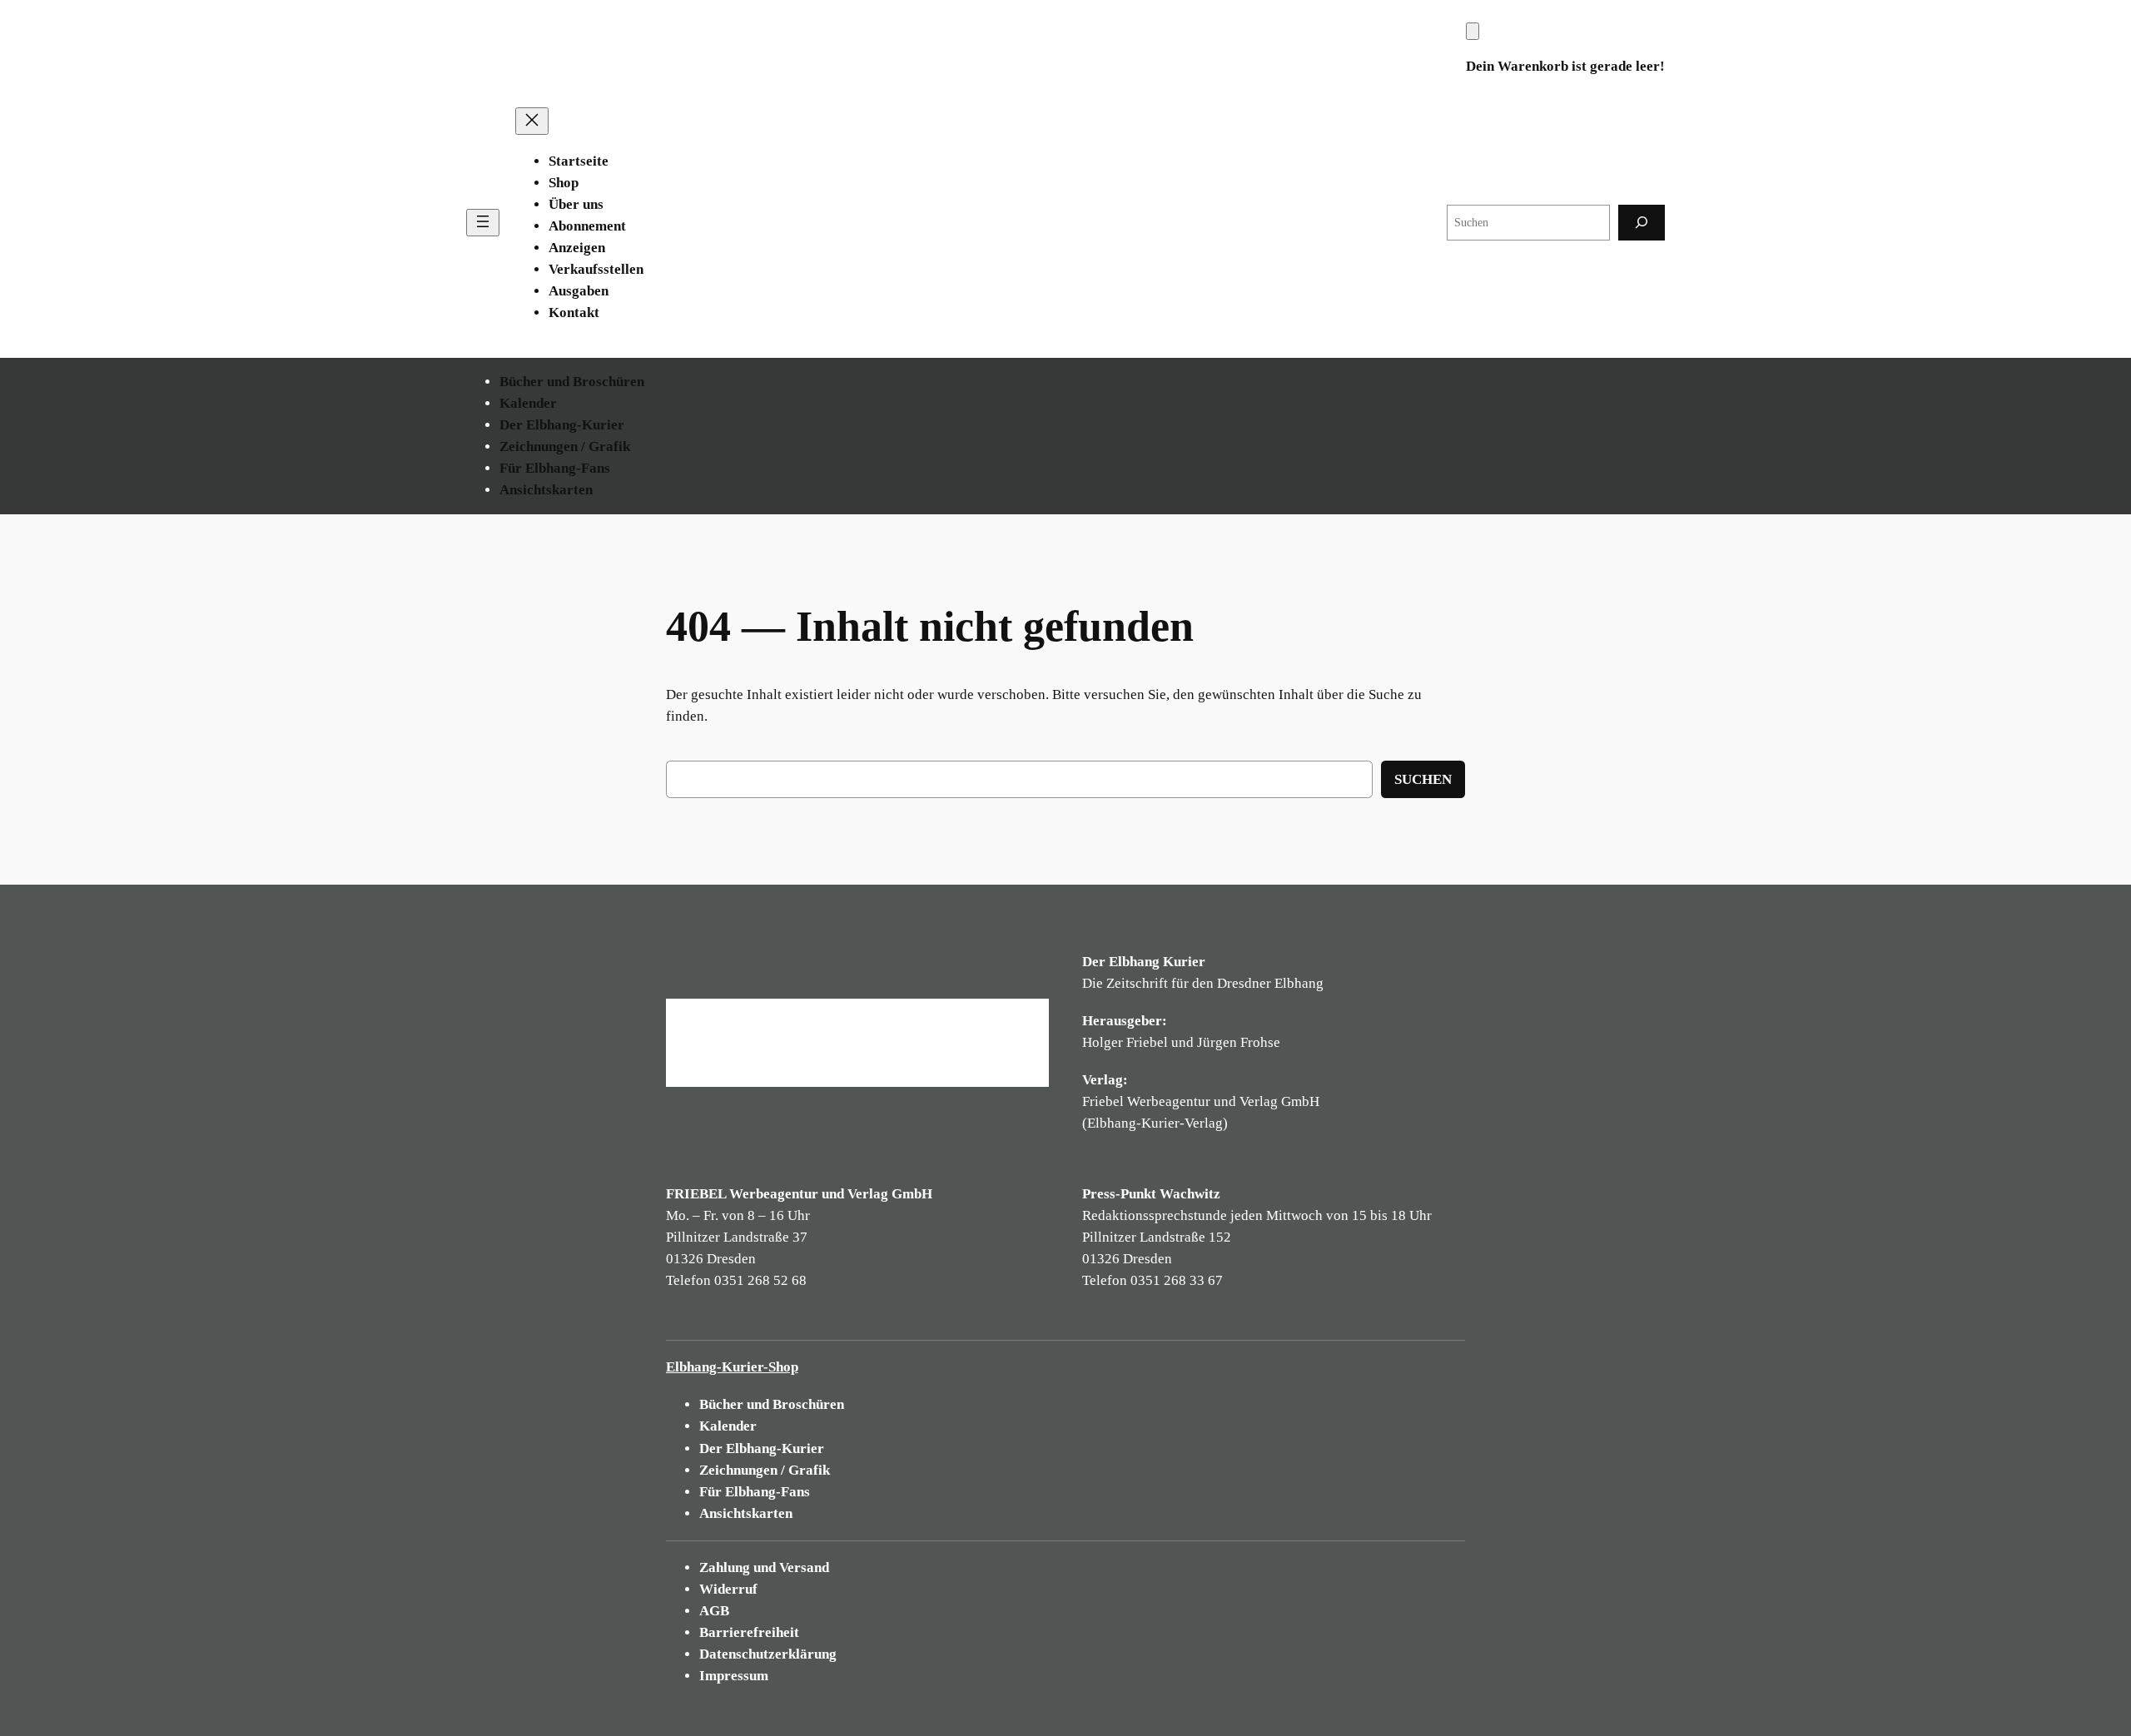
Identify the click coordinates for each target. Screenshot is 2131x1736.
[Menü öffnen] (483, 223)
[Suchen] (1642, 223)
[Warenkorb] (1473, 31)
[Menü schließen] (532, 121)
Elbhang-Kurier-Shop (732, 1367)
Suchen (1423, 779)
